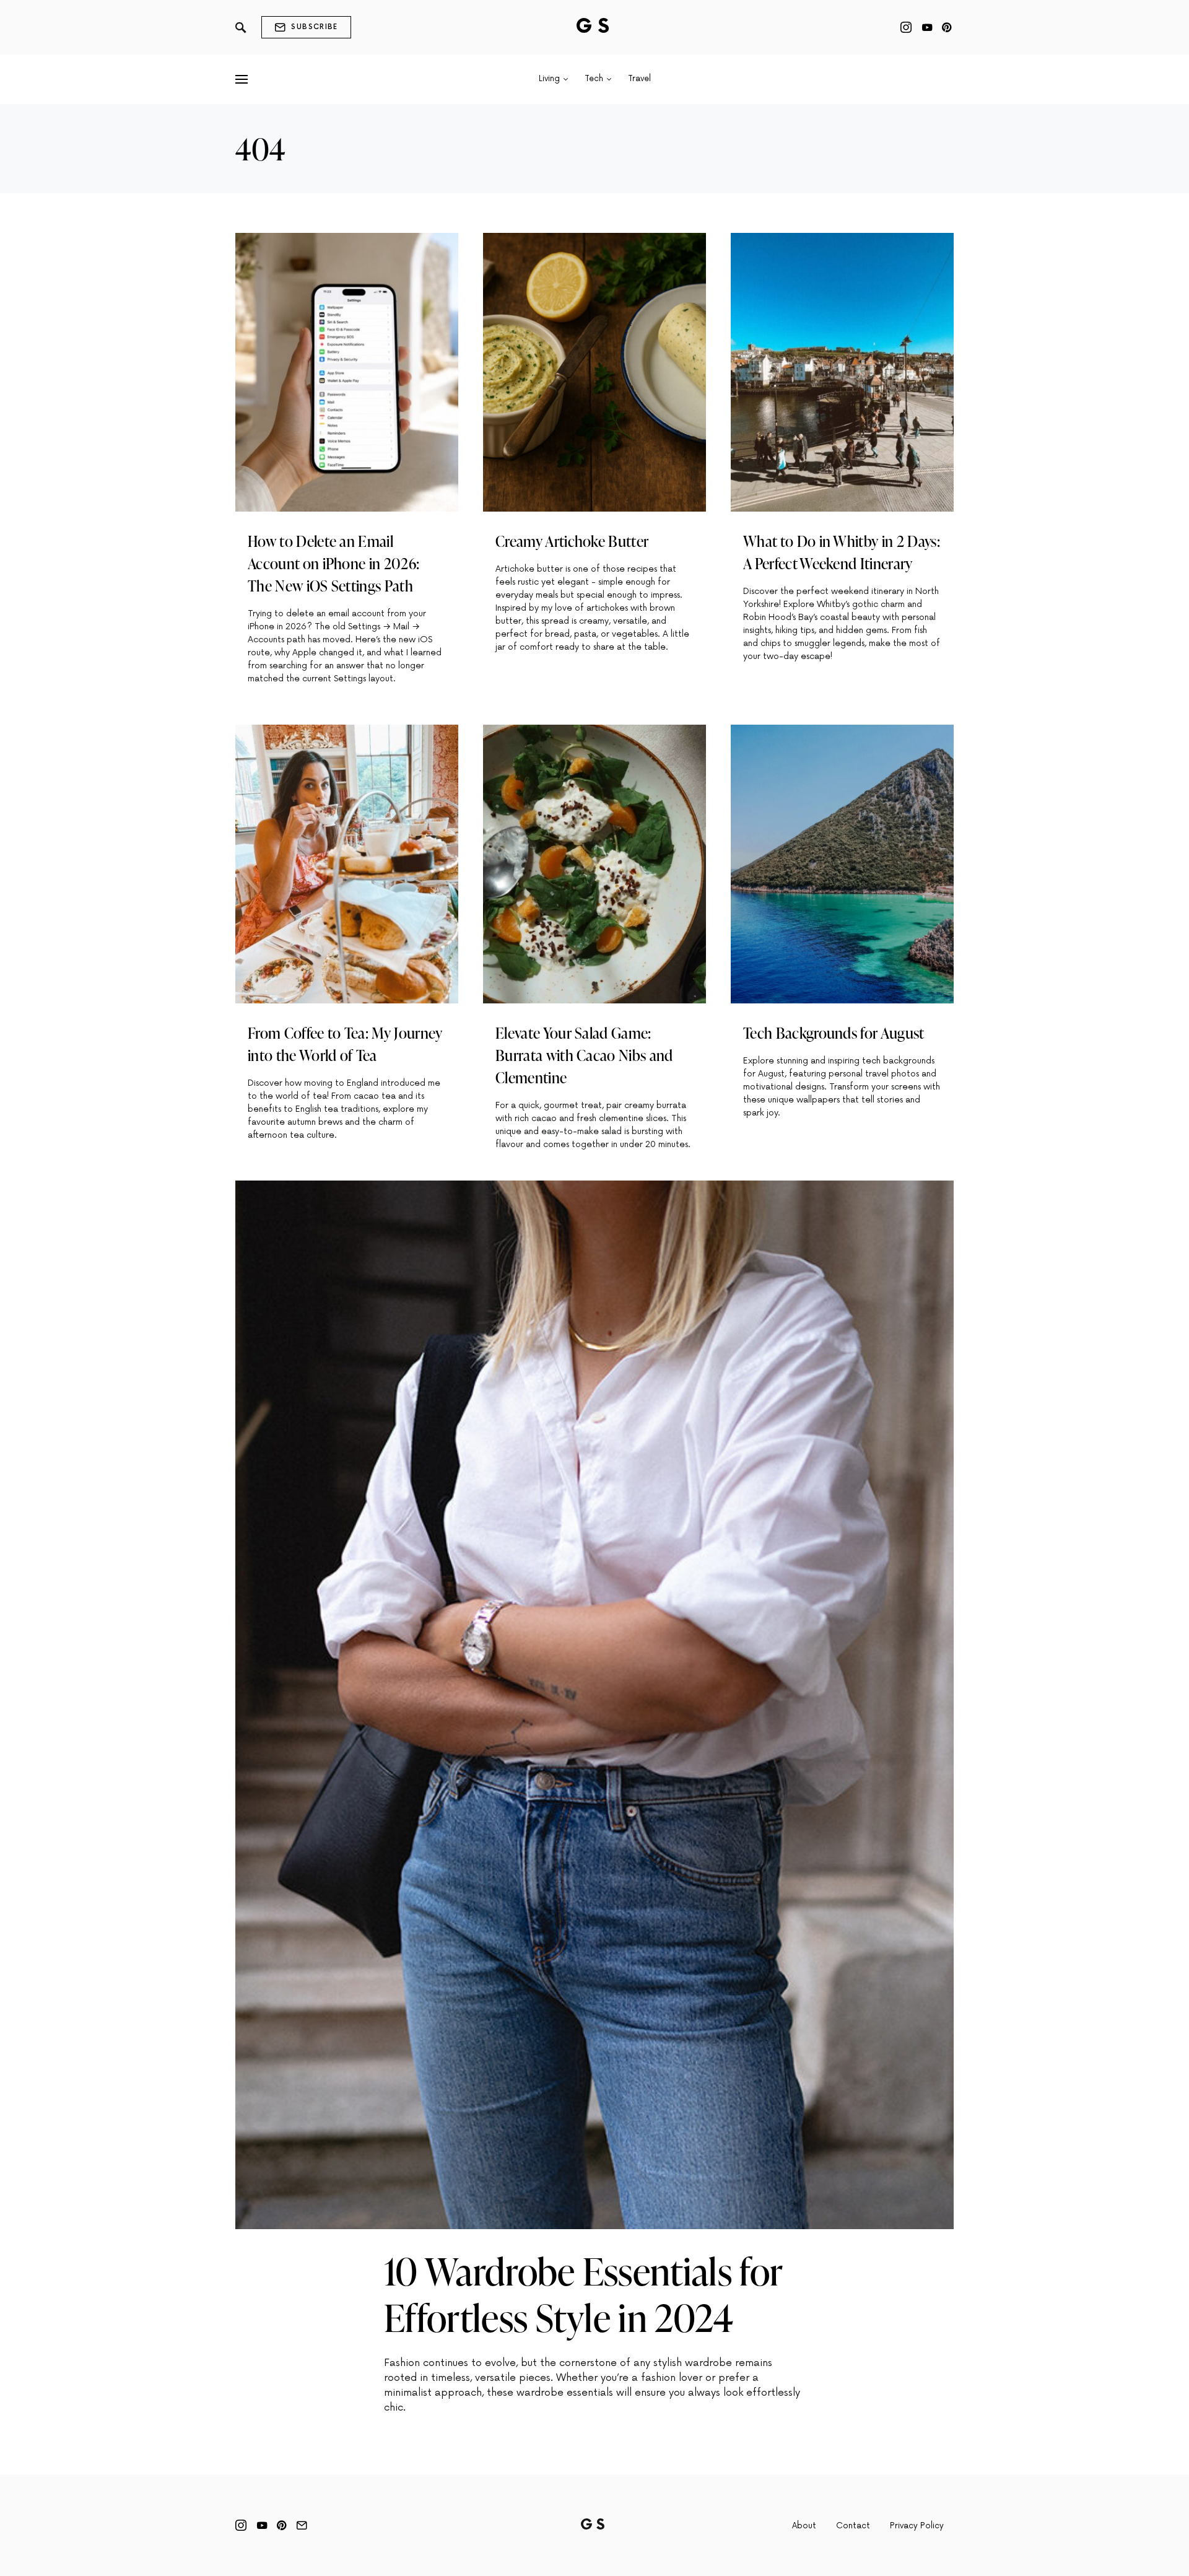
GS (595, 27)
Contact (853, 2526)
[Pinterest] (947, 27)
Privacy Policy (917, 2526)
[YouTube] (927, 27)
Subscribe (314, 27)
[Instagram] (906, 27)
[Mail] (302, 2525)
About (804, 2526)
